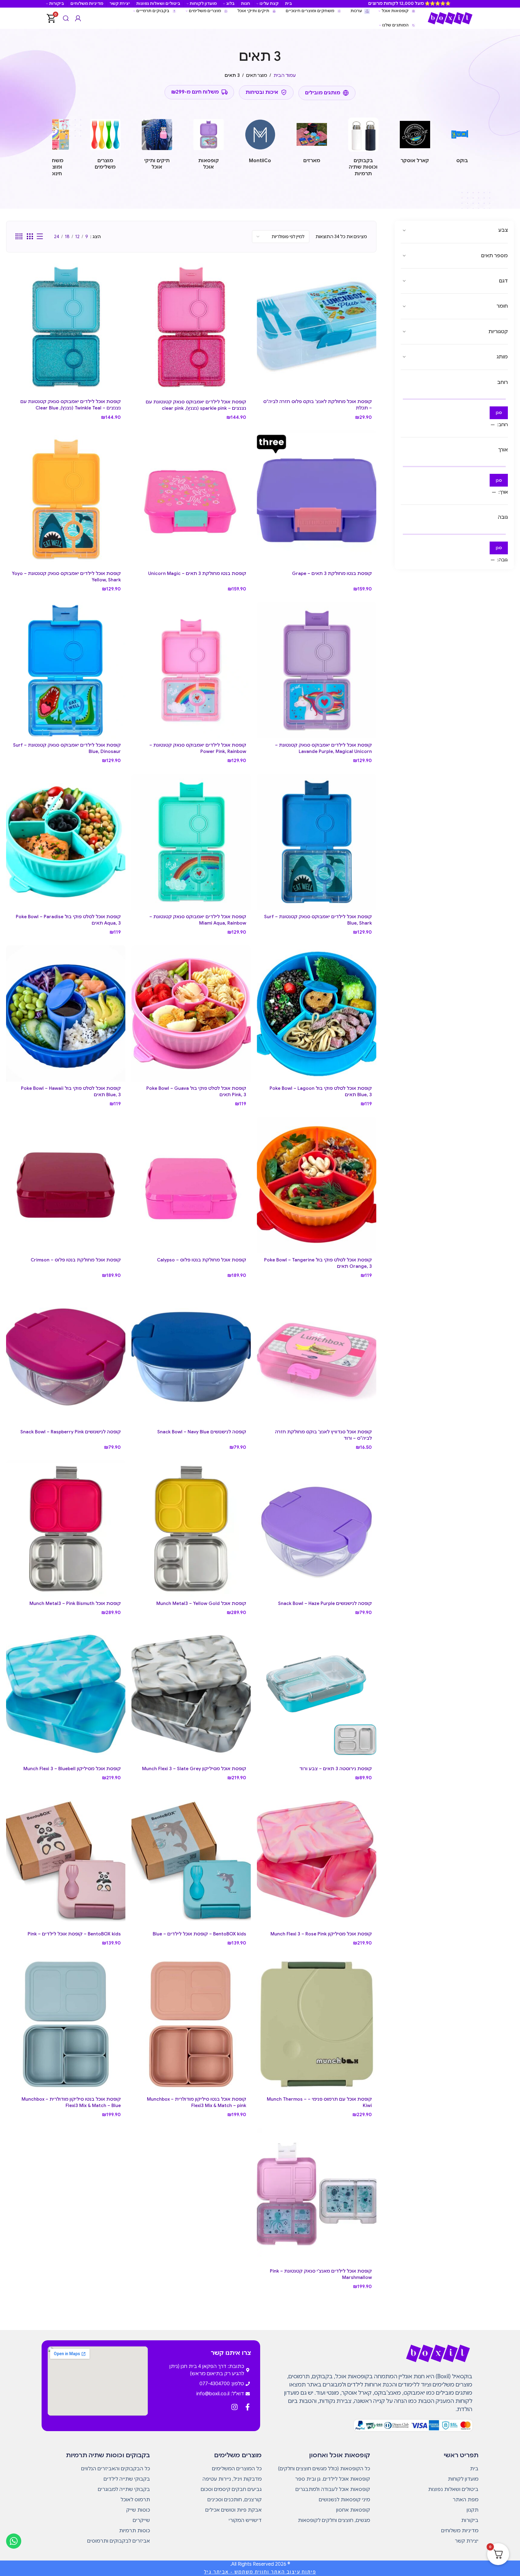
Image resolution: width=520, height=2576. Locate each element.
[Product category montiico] (260, 142)
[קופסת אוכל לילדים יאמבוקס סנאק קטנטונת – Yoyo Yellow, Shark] (66, 499)
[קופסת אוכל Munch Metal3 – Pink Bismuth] (66, 1529)
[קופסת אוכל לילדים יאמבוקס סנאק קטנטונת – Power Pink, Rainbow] (191, 670)
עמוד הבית (285, 75)
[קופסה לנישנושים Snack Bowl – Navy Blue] (191, 1357)
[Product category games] (54, 149)
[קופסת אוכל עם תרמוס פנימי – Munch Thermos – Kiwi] (316, 2024)
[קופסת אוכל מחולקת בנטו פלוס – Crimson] (66, 1185)
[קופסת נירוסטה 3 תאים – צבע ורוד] (316, 1694)
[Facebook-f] (248, 2407)
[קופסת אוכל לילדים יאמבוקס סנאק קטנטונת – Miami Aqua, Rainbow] (191, 842)
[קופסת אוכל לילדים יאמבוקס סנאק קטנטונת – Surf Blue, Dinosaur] (66, 670)
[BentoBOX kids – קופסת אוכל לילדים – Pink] (66, 1859)
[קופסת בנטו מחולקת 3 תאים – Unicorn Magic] (191, 499)
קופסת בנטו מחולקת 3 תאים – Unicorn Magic (197, 573)
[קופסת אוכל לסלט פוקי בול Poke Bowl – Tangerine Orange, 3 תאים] (316, 1185)
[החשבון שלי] (78, 18)
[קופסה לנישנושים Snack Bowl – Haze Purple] (316, 1529)
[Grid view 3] (30, 237)
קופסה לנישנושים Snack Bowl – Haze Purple (325, 1603)
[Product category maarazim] (312, 142)
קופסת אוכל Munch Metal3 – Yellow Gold (201, 1603)
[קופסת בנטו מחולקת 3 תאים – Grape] (316, 499)
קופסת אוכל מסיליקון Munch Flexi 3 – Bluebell (72, 1769)
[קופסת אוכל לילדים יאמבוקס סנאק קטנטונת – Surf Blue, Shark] (316, 842)
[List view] (40, 237)
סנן (499, 413)
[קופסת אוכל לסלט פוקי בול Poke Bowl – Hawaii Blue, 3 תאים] (66, 1013)
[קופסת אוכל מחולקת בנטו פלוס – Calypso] (191, 1185)
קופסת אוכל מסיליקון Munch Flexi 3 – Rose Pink (321, 1934)
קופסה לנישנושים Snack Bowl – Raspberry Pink (71, 1432)
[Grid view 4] (19, 237)
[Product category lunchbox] (209, 146)
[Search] (66, 18)
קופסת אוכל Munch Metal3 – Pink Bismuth (75, 1603)
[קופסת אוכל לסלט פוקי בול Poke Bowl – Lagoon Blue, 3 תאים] (316, 1013)
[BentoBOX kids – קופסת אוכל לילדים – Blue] (191, 1859)
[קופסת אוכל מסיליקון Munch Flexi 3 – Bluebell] (66, 1694)
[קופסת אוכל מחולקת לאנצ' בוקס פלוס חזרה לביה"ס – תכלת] (316, 327)
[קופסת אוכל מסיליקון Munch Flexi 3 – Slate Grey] (191, 1694)
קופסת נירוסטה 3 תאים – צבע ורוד (336, 1769)
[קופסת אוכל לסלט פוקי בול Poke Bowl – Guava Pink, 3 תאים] (191, 1013)
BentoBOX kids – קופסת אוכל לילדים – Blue (199, 1934)
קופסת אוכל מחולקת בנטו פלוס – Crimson (76, 1260)
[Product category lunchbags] (157, 146)
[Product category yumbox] (467, 142)
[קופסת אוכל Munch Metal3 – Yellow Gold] (191, 1529)
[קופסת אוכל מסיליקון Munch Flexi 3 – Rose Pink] (316, 1859)
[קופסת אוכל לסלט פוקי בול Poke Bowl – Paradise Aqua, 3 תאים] (66, 842)
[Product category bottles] (363, 149)
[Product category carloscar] (415, 142)
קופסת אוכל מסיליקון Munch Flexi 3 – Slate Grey (194, 1769)
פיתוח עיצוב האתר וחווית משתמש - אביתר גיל (260, 2572)
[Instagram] (235, 2407)
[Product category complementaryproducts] (105, 146)
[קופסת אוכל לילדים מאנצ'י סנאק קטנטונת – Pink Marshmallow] (316, 2196)
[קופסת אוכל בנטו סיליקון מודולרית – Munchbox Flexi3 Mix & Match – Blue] (66, 2024)
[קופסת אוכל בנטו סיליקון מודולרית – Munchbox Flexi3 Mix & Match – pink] (191, 2024)
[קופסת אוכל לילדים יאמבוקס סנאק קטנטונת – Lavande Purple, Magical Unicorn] (316, 670)
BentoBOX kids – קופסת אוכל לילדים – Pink (74, 1934)
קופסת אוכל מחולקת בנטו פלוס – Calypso (202, 1260)
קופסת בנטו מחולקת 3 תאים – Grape (332, 573)
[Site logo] (450, 18)
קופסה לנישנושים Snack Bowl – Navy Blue (202, 1432)
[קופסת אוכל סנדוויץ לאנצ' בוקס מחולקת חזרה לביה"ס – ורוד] (316, 1357)
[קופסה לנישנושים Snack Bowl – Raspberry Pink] (66, 1357)
